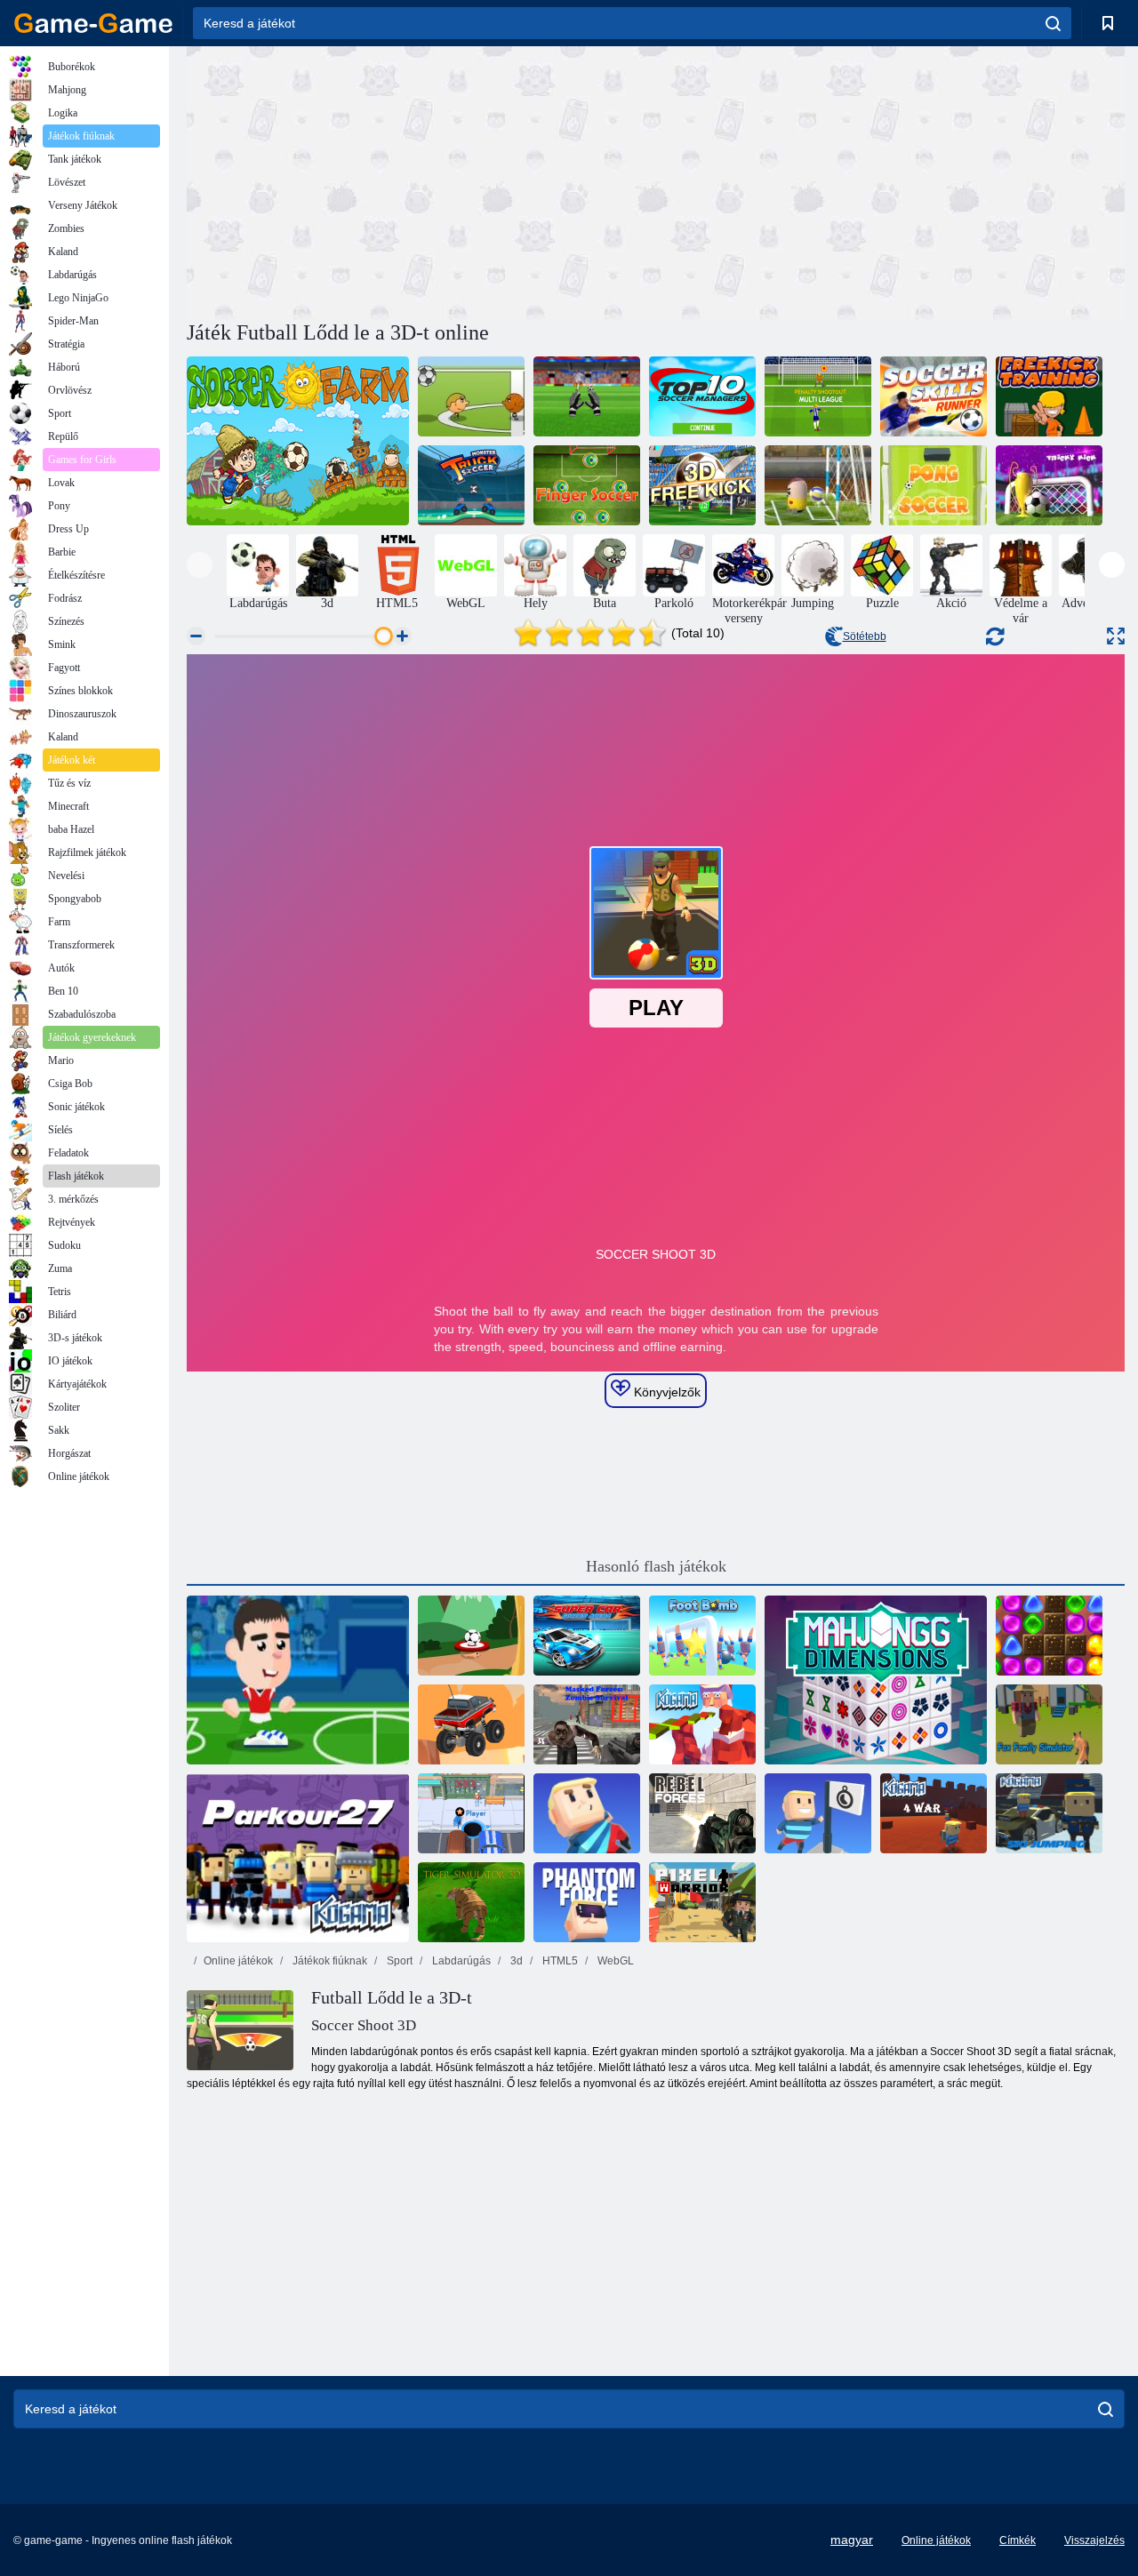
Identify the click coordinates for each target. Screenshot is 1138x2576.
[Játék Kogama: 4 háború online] (934, 1813)
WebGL (614, 1961)
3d (515, 1961)
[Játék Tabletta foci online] (818, 485)
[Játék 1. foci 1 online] (471, 396)
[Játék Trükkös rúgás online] (1049, 485)
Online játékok (238, 1961)
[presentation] (200, 565)
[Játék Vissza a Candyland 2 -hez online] (1049, 1636)
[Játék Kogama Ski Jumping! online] (1049, 1813)
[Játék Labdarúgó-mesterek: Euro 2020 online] (298, 1680)
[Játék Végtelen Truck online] (471, 1724)
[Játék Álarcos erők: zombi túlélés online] (587, 1724)
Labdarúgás (460, 1961)
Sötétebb (865, 636)
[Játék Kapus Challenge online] (587, 396)
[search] (1053, 23)
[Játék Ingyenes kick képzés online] (1049, 396)
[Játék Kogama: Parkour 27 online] (298, 1858)
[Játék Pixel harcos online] (702, 1902)
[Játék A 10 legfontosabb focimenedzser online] (702, 396)
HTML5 (559, 1961)
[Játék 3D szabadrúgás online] (702, 485)
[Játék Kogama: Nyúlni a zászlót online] (818, 1813)
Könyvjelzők (665, 1392)
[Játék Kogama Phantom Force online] (587, 1902)
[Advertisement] (421, 180)
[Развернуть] (1116, 636)
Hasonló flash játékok (656, 1566)
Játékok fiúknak (329, 1961)
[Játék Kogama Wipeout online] (587, 1813)
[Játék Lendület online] (587, 485)
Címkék (1018, 2540)
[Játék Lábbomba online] (702, 1636)
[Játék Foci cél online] (471, 1636)
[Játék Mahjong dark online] (876, 1680)
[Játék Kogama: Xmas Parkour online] (702, 1724)
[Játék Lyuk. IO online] (471, 1813)
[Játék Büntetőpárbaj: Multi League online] (818, 396)
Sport (398, 1961)
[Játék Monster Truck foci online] (471, 485)
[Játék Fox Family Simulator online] (1049, 1724)
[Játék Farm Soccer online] (298, 441)
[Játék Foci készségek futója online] (934, 396)
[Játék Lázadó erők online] (702, 1813)
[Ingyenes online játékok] (93, 23)
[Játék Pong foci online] (934, 485)
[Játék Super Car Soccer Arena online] (587, 1636)
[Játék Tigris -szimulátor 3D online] (471, 1902)
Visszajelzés (1094, 2540)
